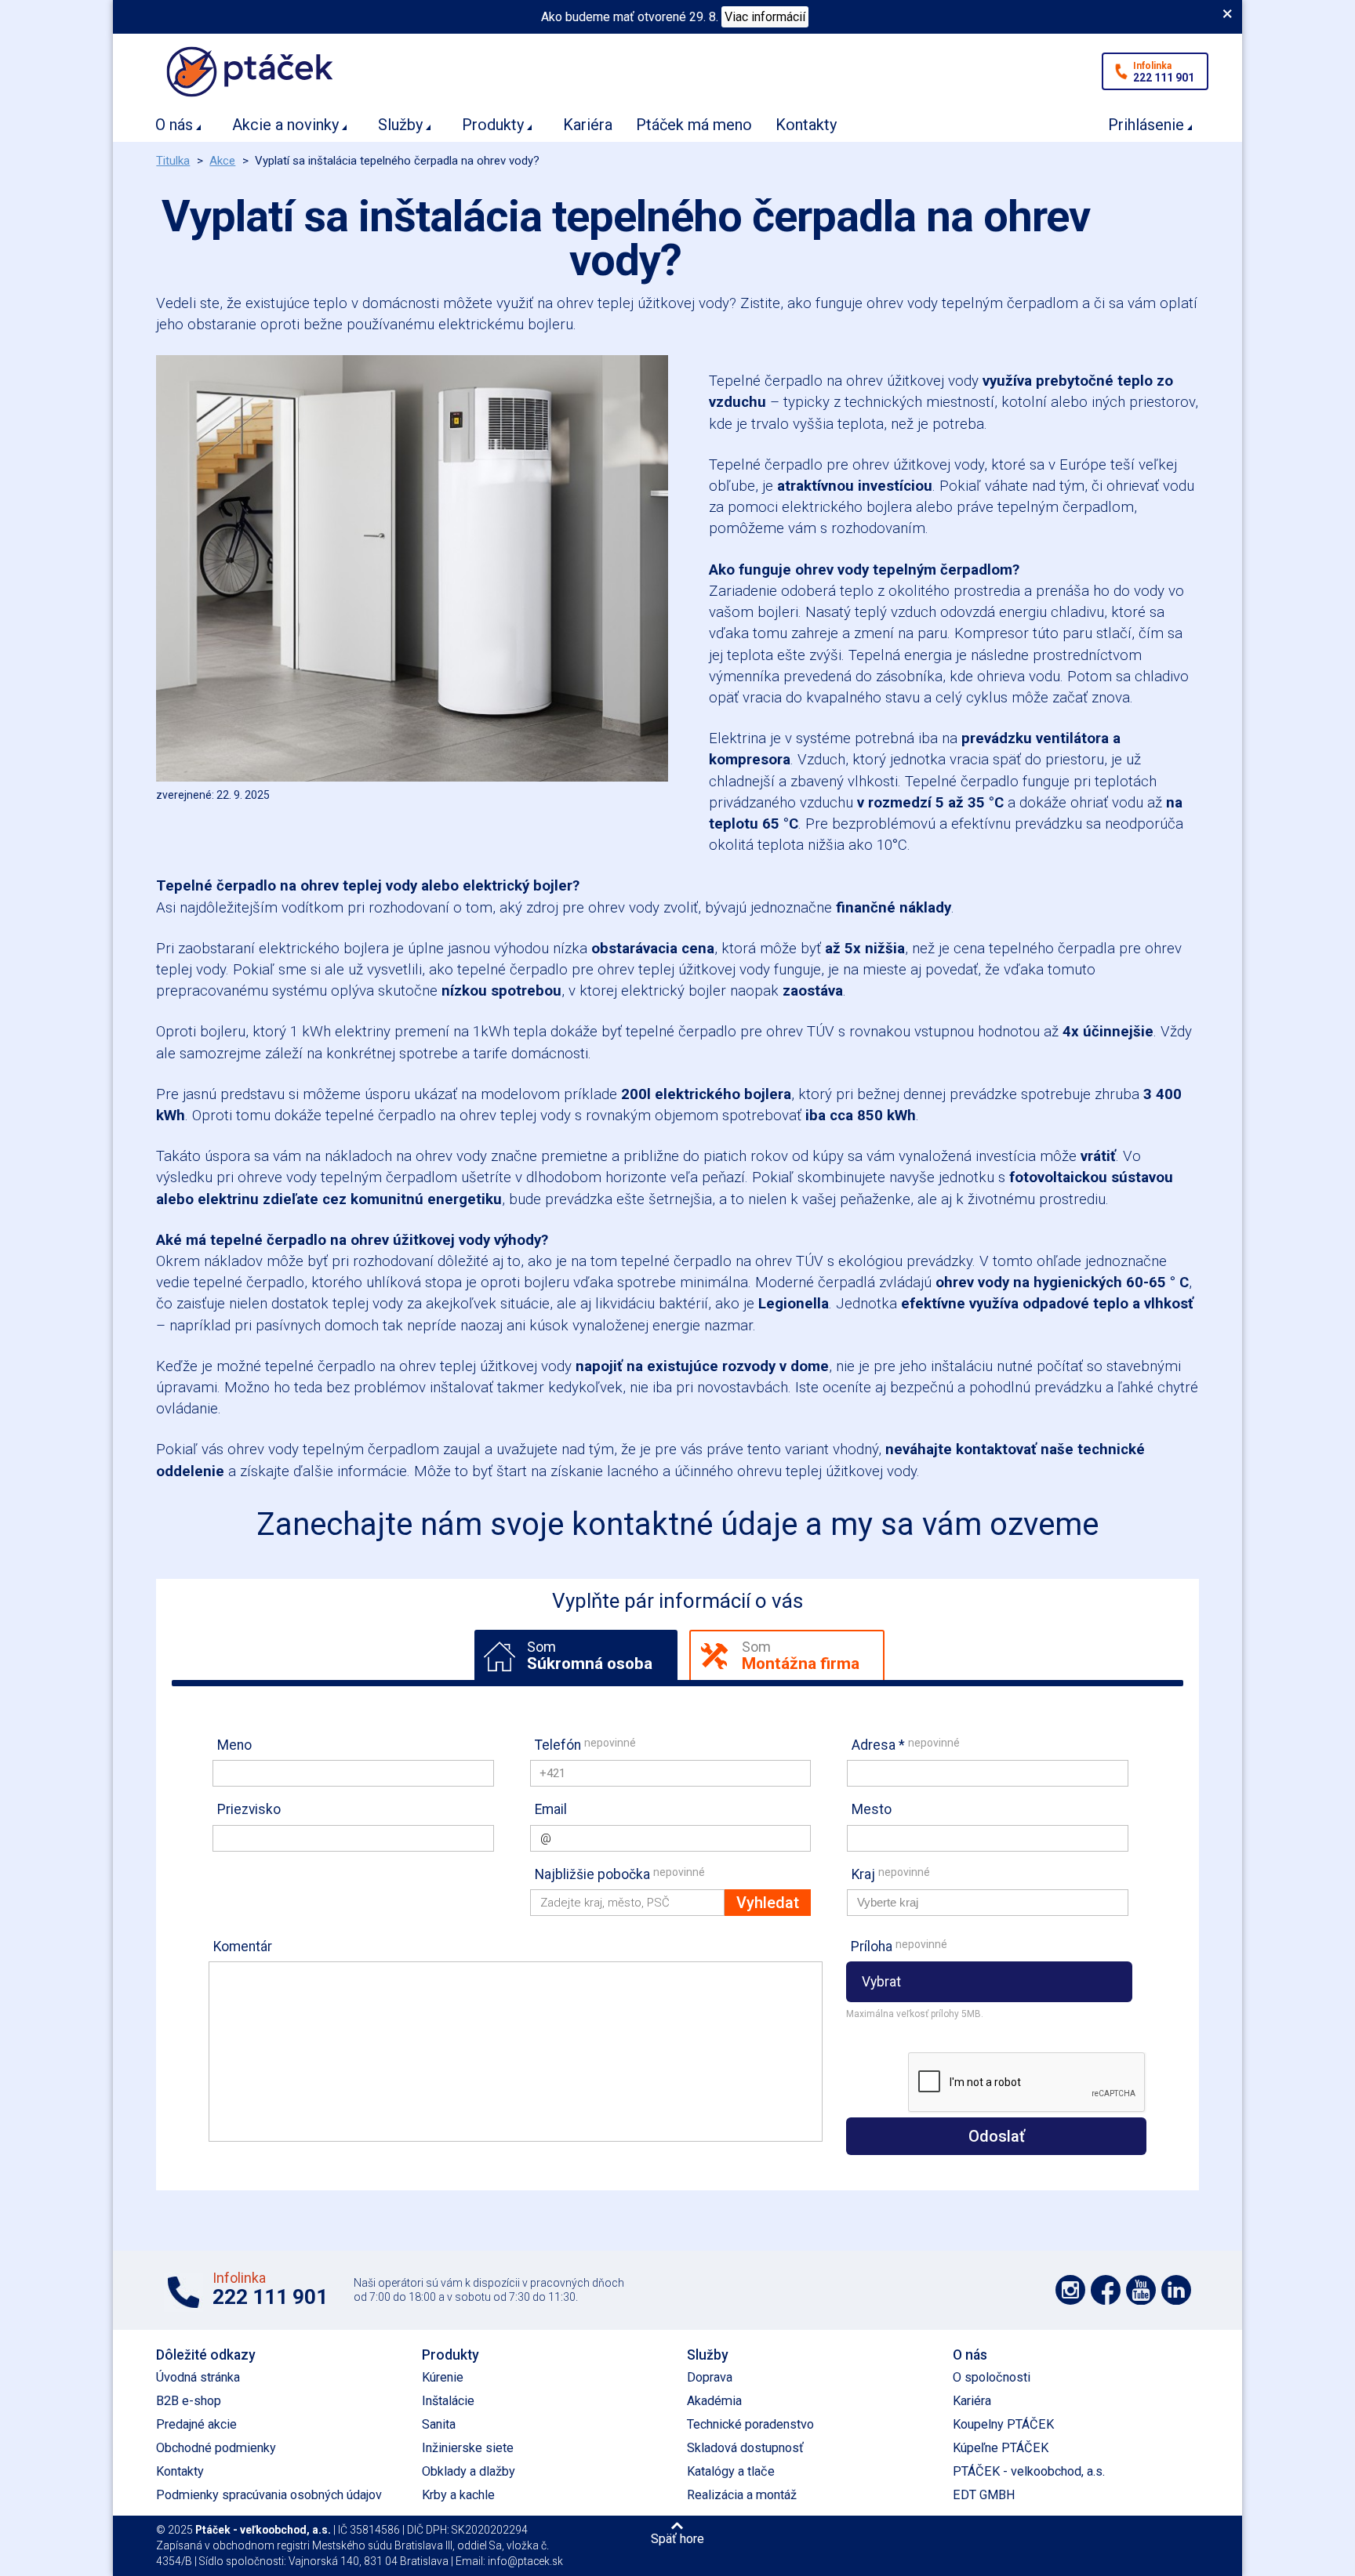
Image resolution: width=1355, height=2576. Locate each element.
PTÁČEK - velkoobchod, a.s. (1029, 2471)
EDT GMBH (984, 2495)
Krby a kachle (458, 2495)
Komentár (243, 1947)
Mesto (872, 1809)
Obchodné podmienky (216, 2448)
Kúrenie (443, 2377)
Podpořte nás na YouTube (1141, 2290)
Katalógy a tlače (731, 2471)
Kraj (891, 1874)
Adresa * (906, 1745)
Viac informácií (765, 17)
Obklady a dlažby (469, 2471)
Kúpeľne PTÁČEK (1001, 2448)
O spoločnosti (992, 2377)
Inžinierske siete (468, 2448)
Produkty (493, 125)
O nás (174, 125)
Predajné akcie (196, 2424)
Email (551, 1809)
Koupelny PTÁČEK (1003, 2424)
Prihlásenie (1146, 125)
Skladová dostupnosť (745, 2448)
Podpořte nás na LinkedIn (1176, 2290)
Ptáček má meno (694, 125)
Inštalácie (448, 2401)
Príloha (899, 1946)
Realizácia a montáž (742, 2495)
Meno (234, 1745)
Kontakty (806, 125)
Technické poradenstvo (750, 2424)
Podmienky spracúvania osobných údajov (269, 2495)
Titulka (173, 161)
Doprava (710, 2377)
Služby (400, 125)
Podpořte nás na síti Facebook (1106, 2290)
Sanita (439, 2424)
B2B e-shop (189, 2401)
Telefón (585, 1745)
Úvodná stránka (198, 2377)
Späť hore (677, 2538)
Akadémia (714, 2401)
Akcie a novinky (285, 125)
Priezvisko (249, 1809)
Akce (222, 161)
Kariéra (588, 125)
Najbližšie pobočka (620, 1874)
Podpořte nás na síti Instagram (1070, 2290)
